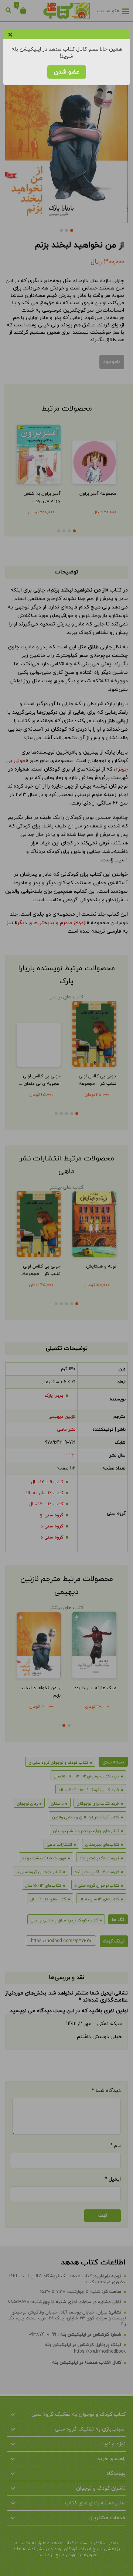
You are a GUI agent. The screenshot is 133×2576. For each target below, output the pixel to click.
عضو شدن (67, 72)
